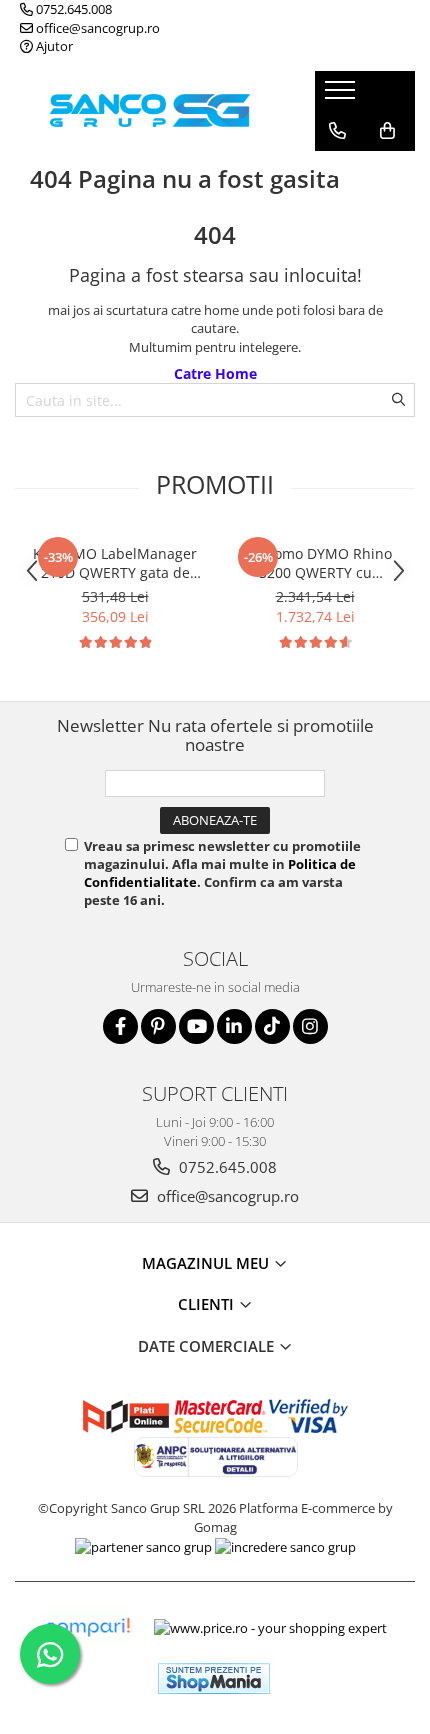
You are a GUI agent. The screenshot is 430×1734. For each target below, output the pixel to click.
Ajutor (53, 46)
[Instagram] (310, 1026)
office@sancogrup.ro (96, 28)
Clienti (208, 1304)
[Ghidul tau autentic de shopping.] (87, 1627)
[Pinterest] (158, 1026)
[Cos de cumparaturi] (387, 131)
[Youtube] (196, 1026)
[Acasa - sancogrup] (150, 110)
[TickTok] (272, 1026)
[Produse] (342, 96)
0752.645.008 (72, 9)
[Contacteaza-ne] (337, 131)
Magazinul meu (207, 1263)
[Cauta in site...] (337, 171)
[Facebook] (120, 1026)
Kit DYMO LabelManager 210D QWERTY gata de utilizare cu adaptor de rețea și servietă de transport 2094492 (115, 563)
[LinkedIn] (234, 1026)
